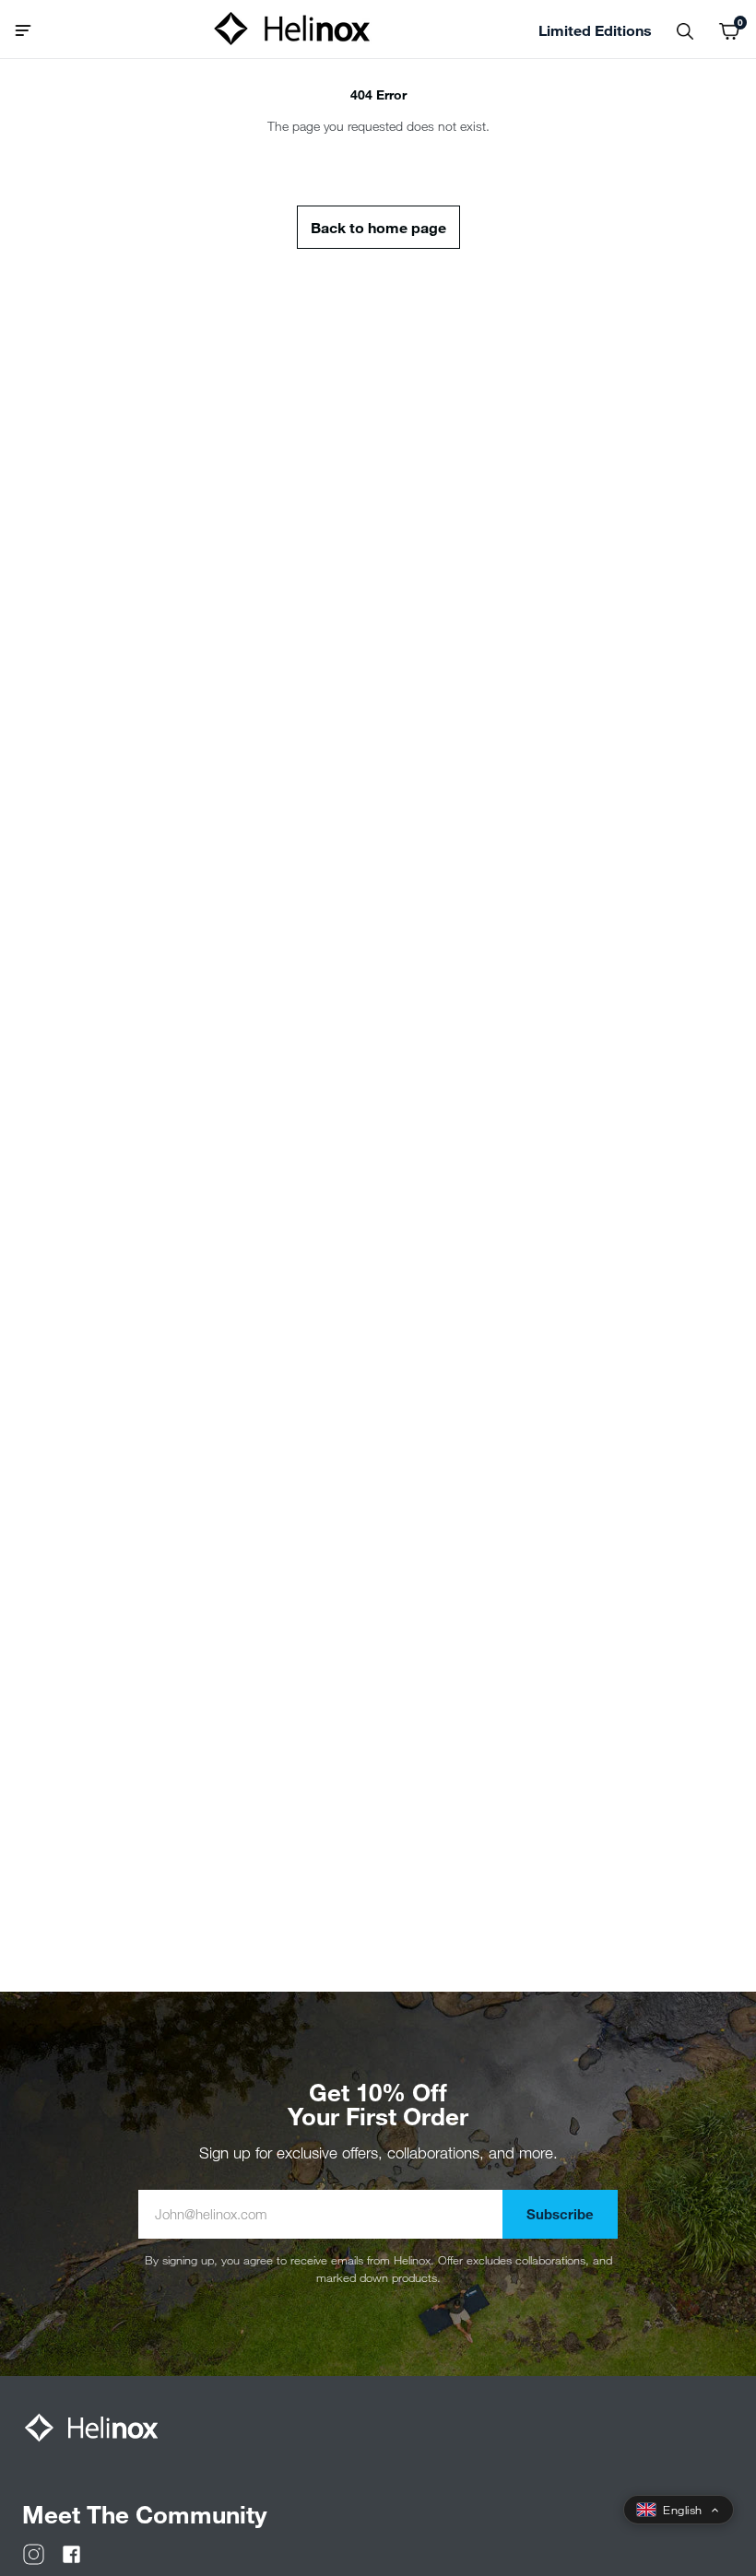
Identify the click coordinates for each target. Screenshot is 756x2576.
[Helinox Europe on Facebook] (71, 2552)
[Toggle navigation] (30, 29)
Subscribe (560, 2214)
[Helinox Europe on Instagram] (34, 2552)
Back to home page (378, 227)
